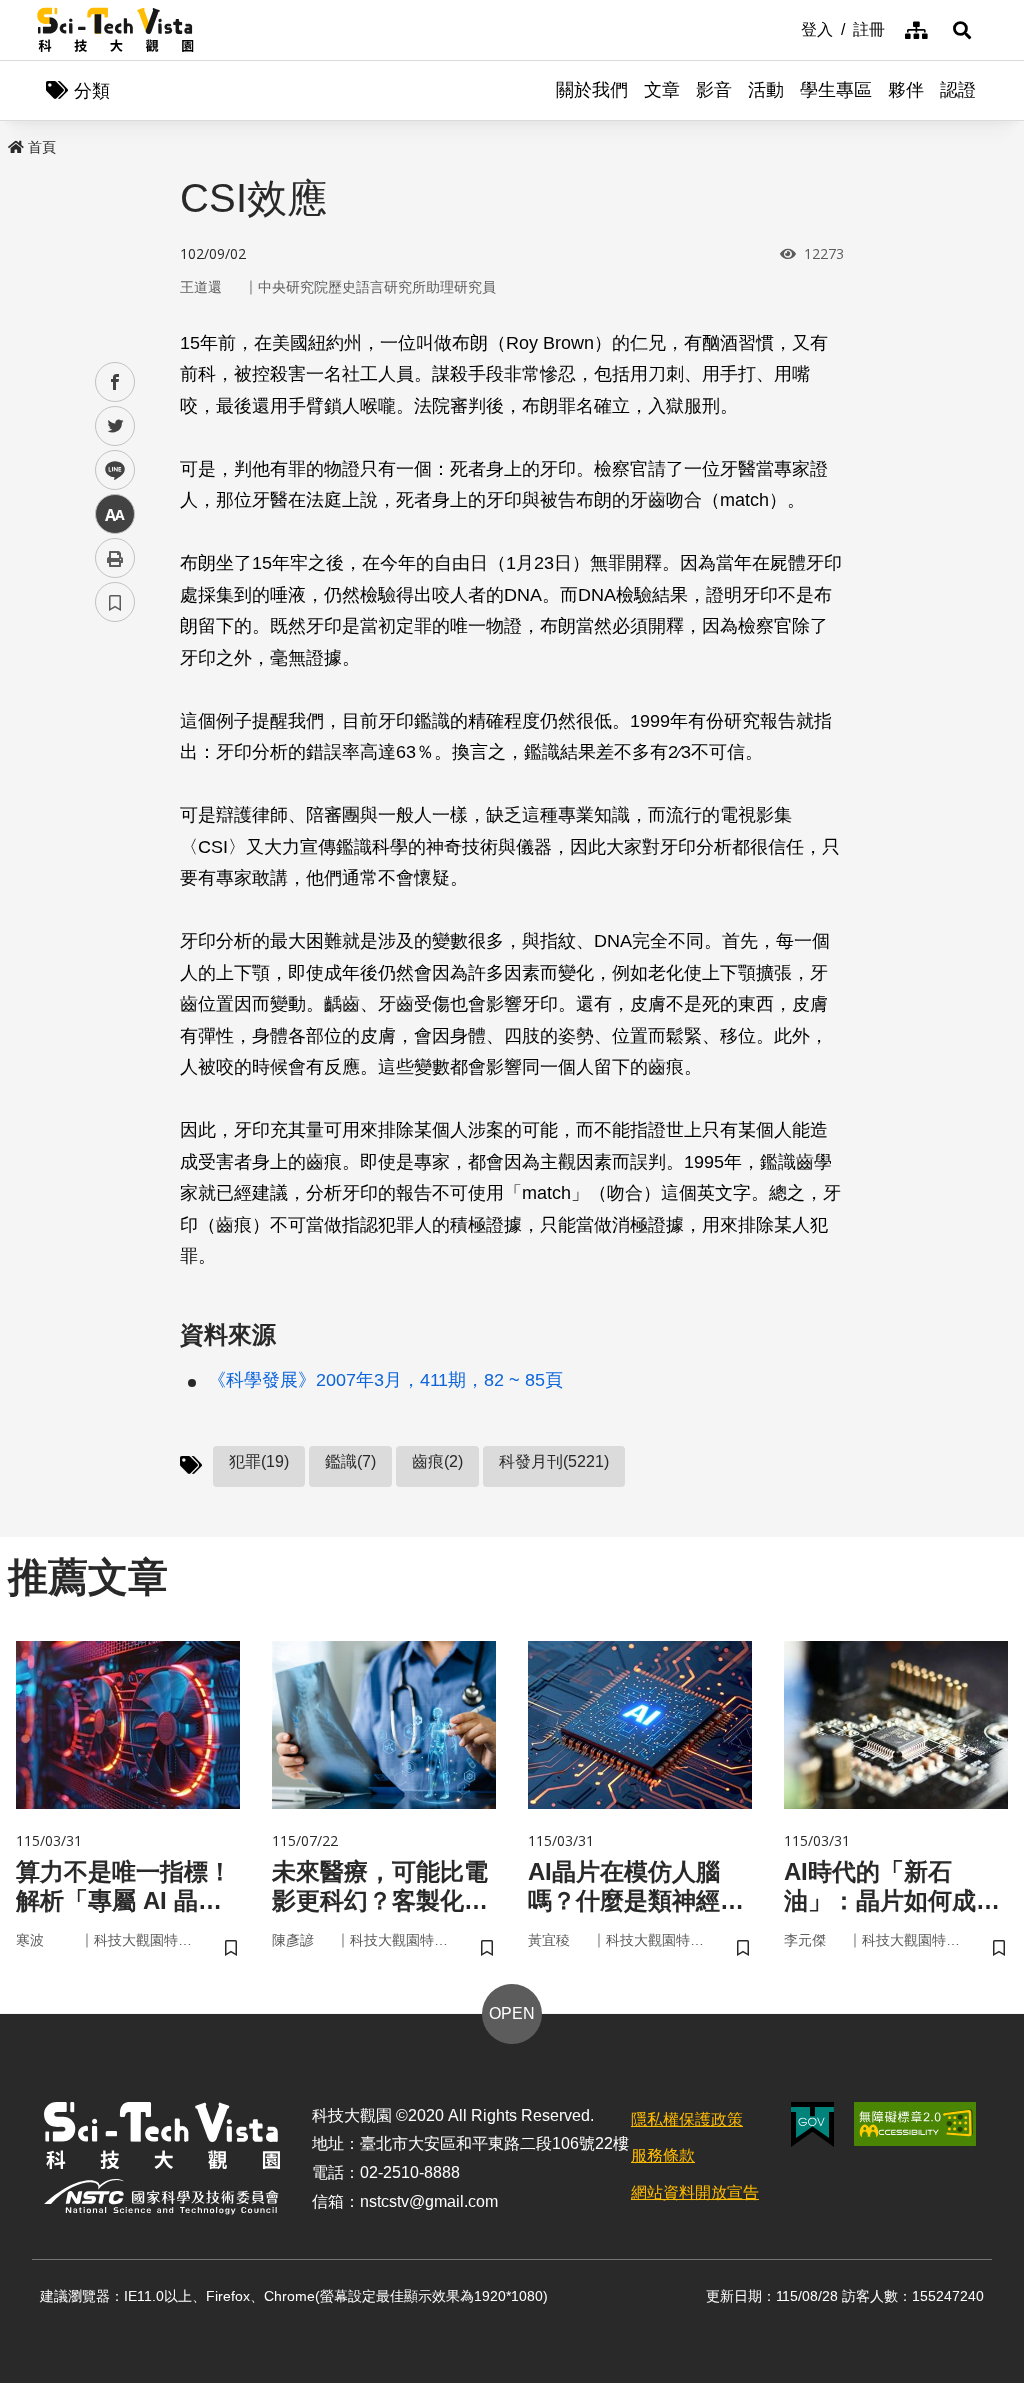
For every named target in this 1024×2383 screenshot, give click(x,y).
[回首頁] (115, 30)
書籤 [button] (115, 602)
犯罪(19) (259, 1461)
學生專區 (836, 90)
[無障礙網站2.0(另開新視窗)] (915, 2124)
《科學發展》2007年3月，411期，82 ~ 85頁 (385, 1380)
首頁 (42, 147)
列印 (115, 558)
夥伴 (906, 90)
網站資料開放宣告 (695, 2192)
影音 (714, 90)
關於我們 (592, 90)
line (109, 470)
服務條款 (663, 2155)
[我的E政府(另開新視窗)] (812, 2124)
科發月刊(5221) (554, 1461)
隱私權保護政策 (687, 2119)
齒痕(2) (437, 1461)
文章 (662, 90)
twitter (115, 426)
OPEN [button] (512, 2013)
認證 (958, 90)
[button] (962, 30)
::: (787, 28)
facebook (115, 382)
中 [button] (115, 514)
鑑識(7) (350, 1461)
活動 (766, 90)
